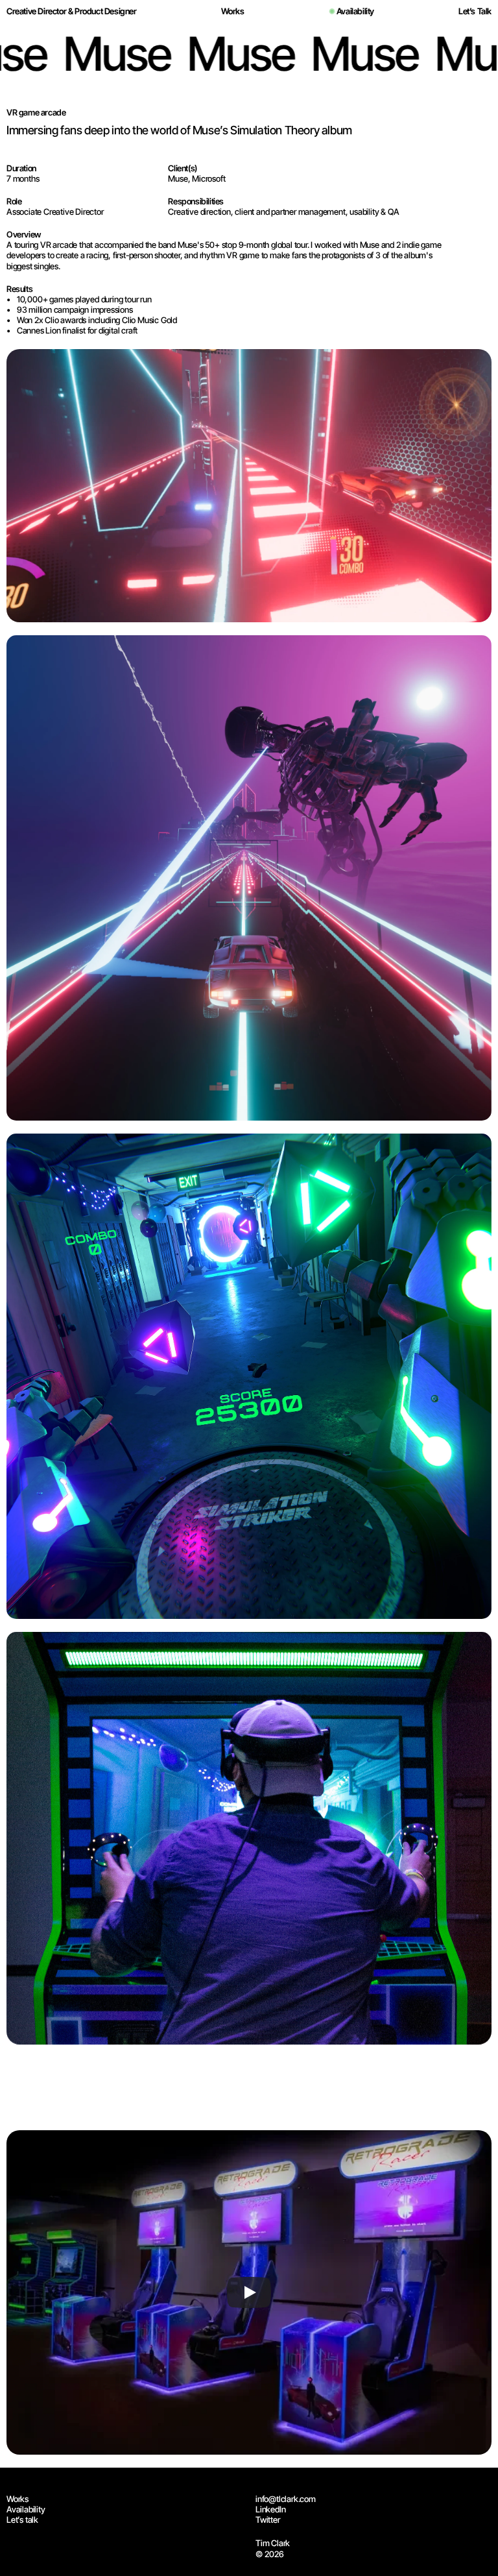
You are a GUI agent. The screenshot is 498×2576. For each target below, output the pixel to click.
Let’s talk (22, 2520)
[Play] (249, 2292)
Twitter (268, 2520)
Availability (26, 2509)
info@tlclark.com (286, 2499)
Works (18, 2499)
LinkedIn (270, 2509)
